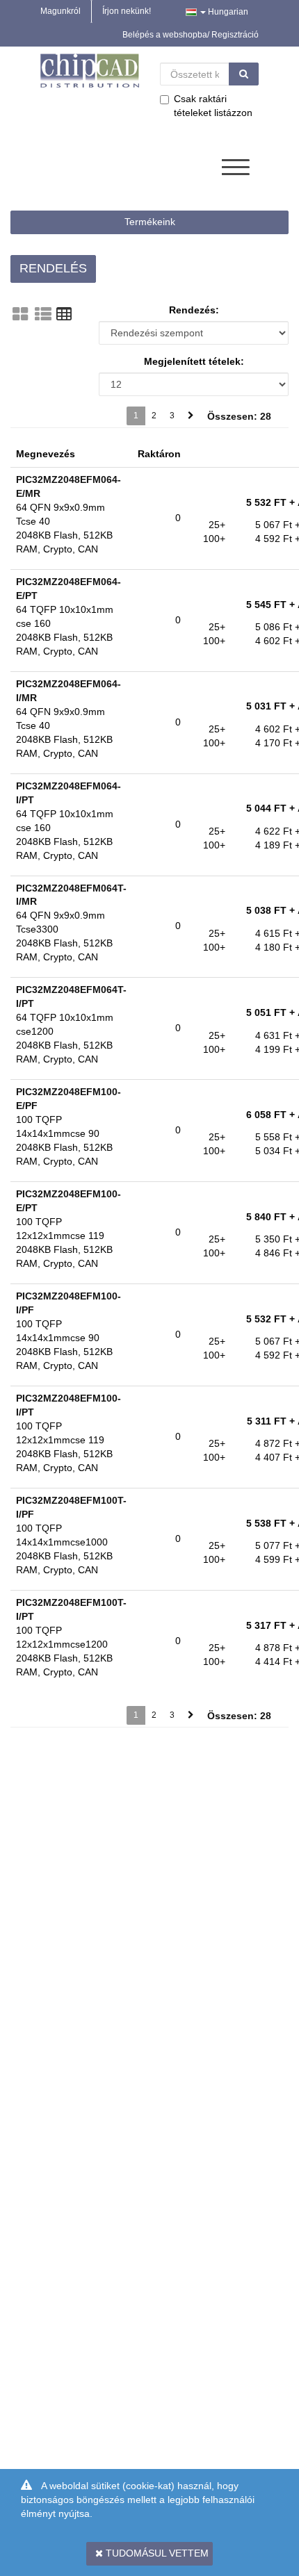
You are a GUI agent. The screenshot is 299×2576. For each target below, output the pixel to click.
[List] (43, 314)
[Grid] (20, 314)
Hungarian (227, 12)
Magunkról (60, 11)
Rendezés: (194, 310)
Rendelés (53, 268)
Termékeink (150, 222)
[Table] (64, 314)
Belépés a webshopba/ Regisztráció (191, 35)
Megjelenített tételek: (194, 361)
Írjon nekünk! (127, 11)
